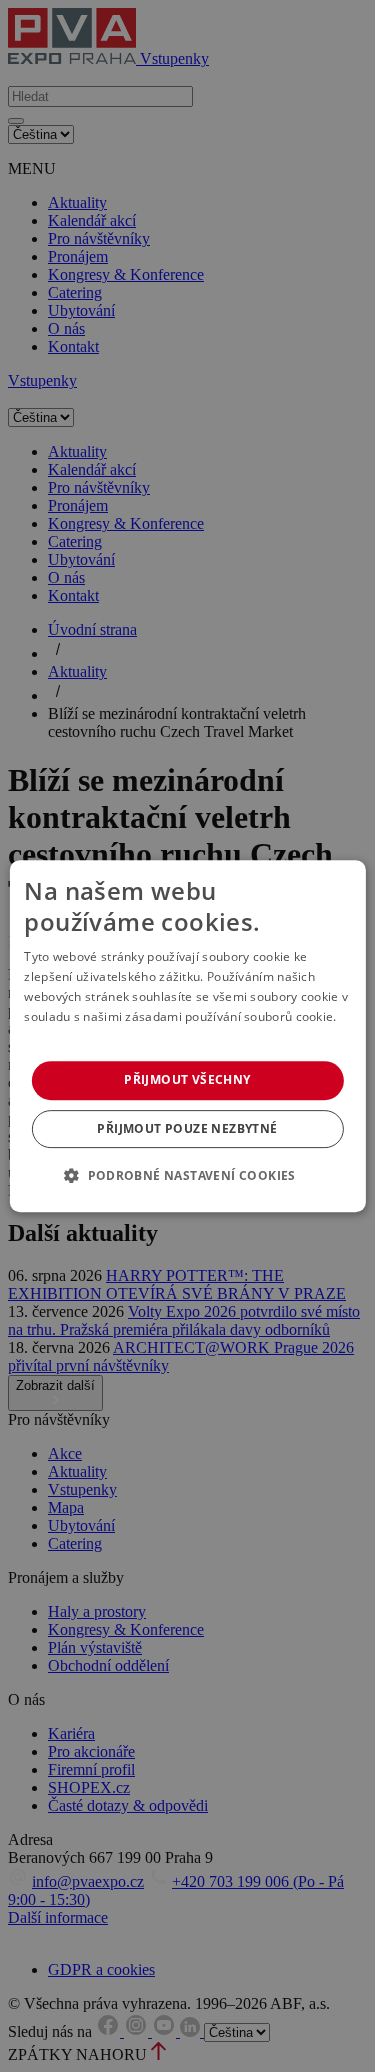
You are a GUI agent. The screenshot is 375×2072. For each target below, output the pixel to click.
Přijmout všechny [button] (187, 1079)
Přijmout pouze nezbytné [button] (187, 1128)
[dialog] (187, 1036)
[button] (187, 1175)
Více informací (65, 1036)
